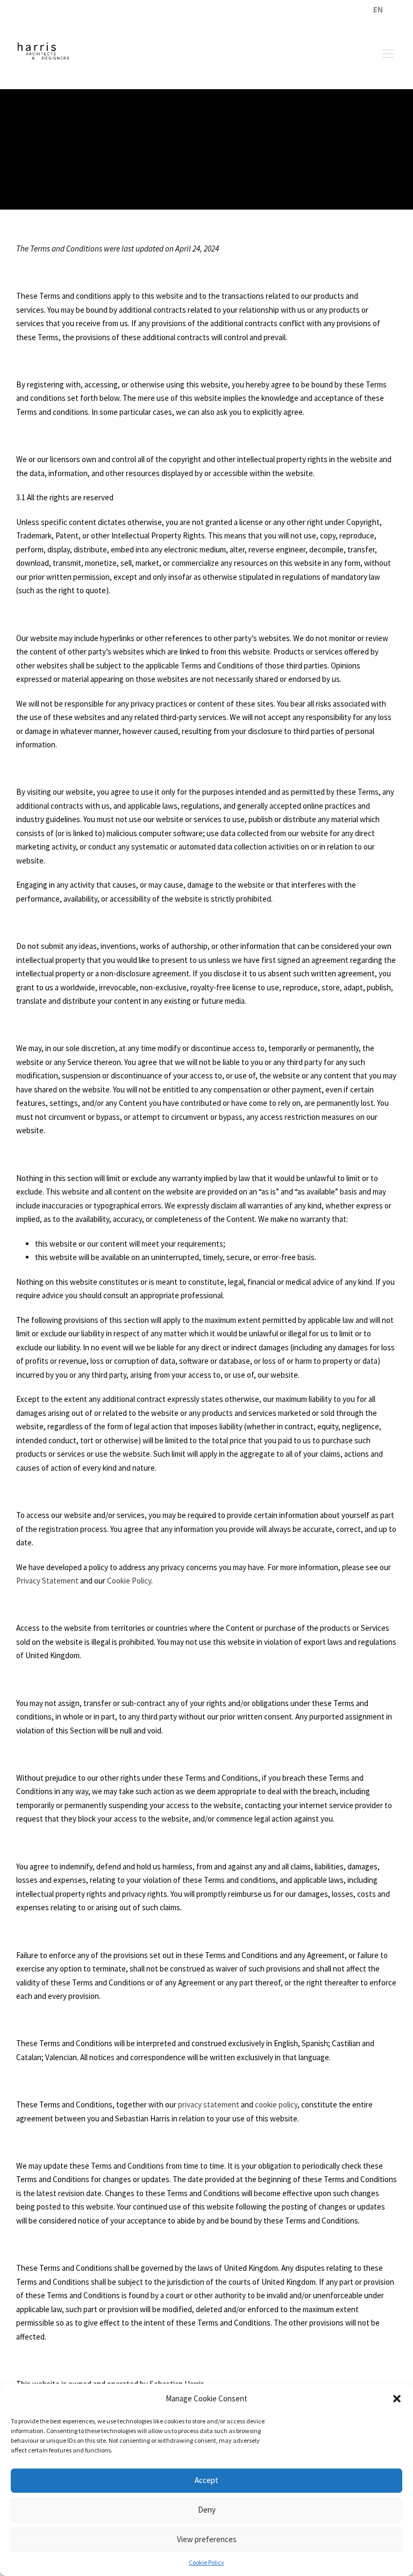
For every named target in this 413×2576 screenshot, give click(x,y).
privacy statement (209, 2104)
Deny (207, 2510)
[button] (397, 2399)
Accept (206, 2480)
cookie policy (276, 2104)
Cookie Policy (206, 2562)
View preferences (207, 2539)
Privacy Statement (47, 1581)
